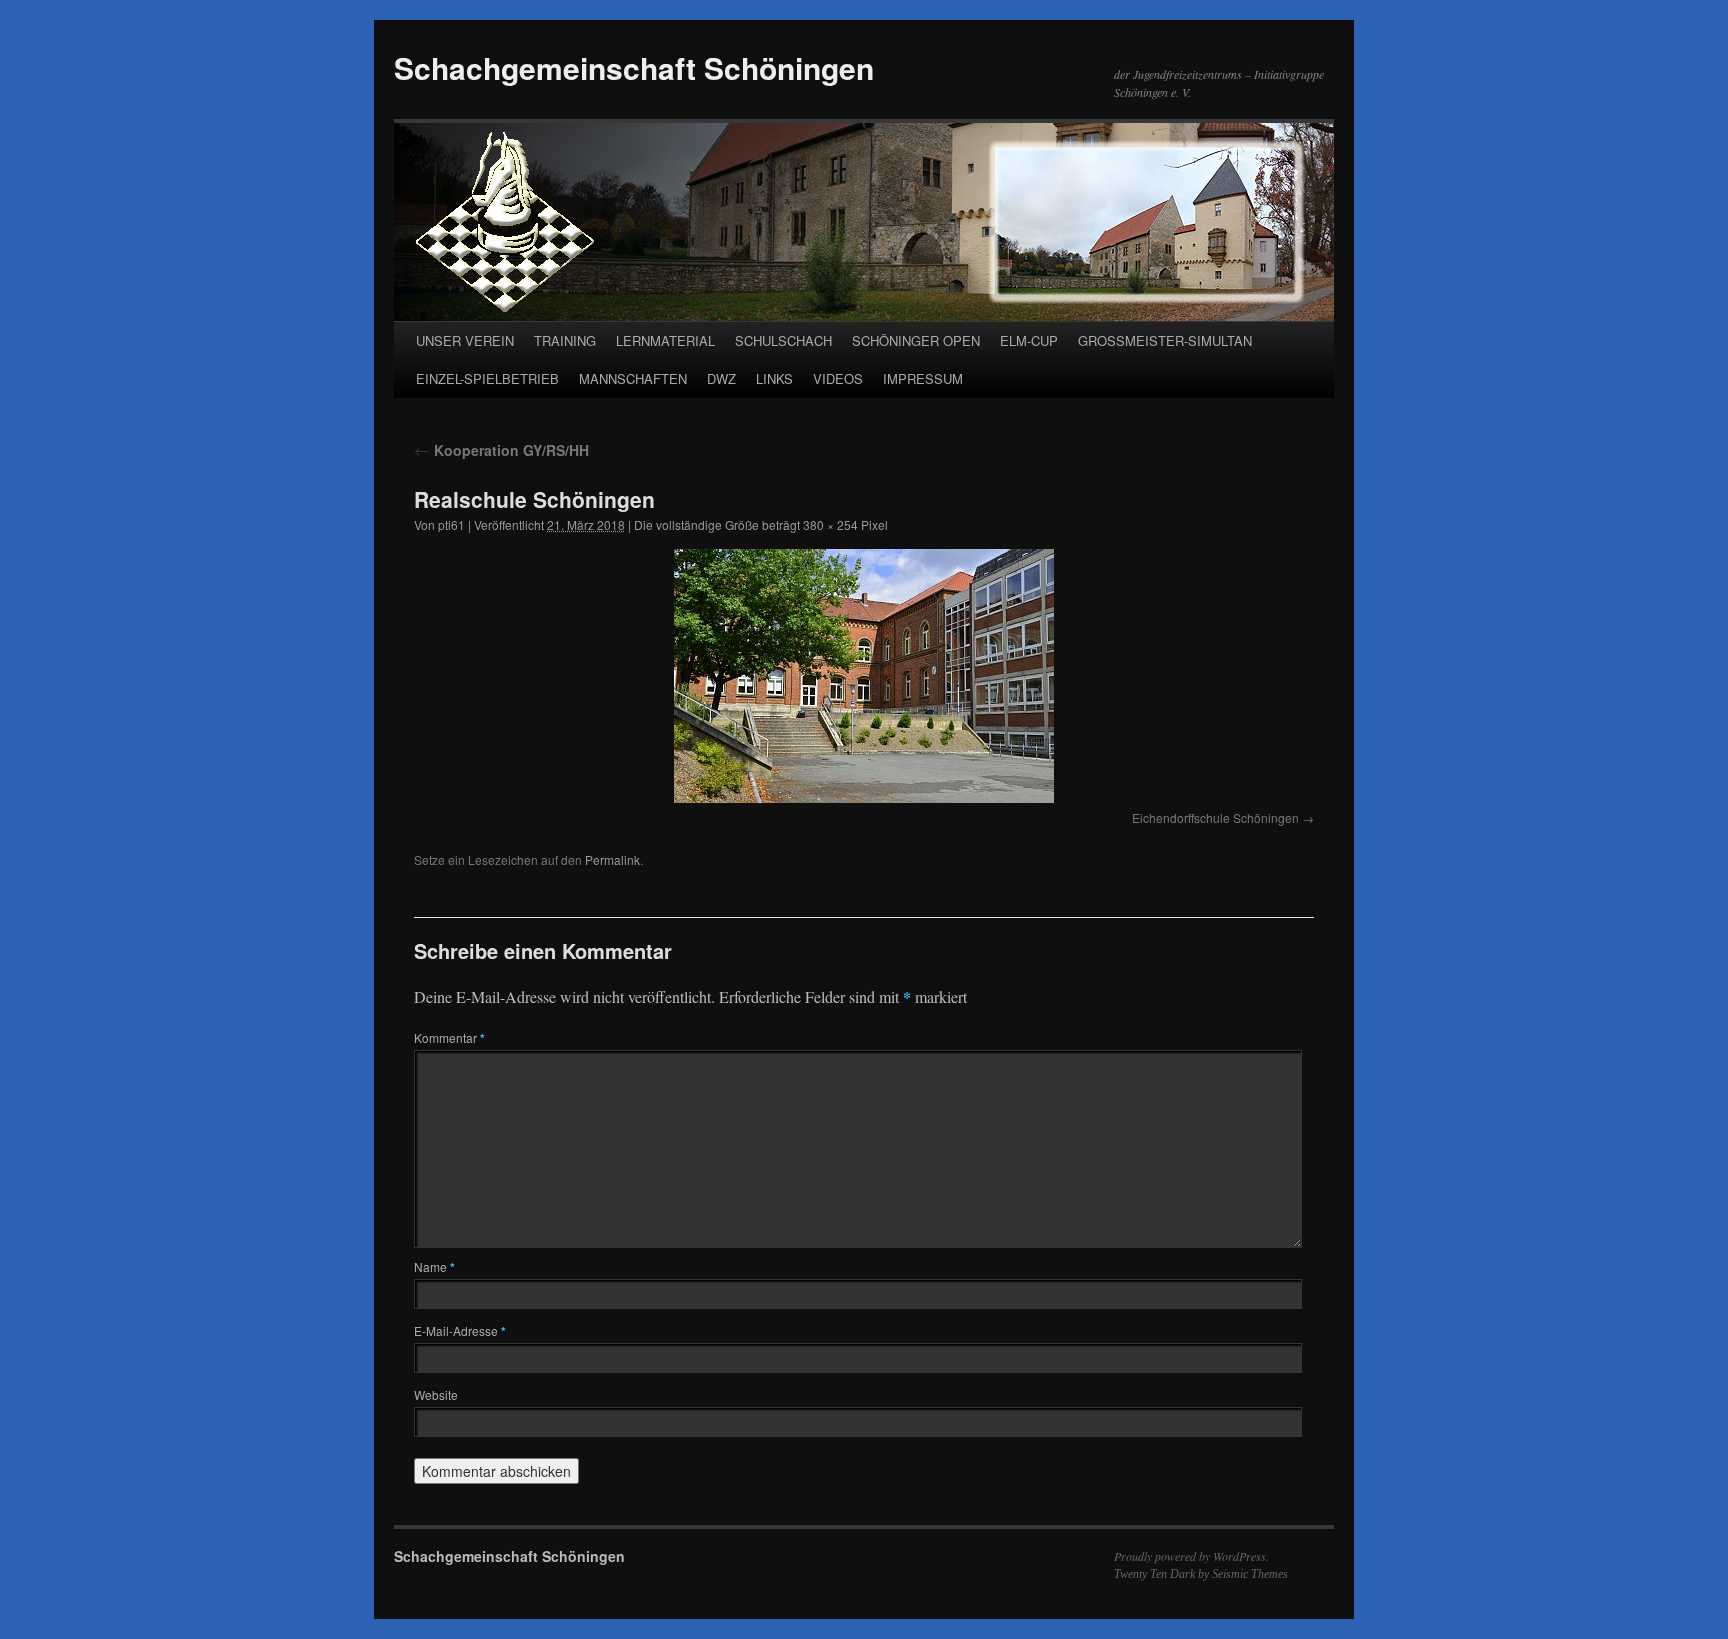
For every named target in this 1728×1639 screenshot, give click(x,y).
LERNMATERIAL (665, 340)
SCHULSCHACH (783, 340)
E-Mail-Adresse (460, 1330)
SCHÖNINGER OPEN (916, 340)
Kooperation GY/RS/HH (501, 450)
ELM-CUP (1029, 340)
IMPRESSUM (923, 378)
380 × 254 (830, 524)
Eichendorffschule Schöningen (1215, 817)
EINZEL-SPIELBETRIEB (487, 378)
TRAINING (565, 340)
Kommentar (449, 1037)
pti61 (451, 524)
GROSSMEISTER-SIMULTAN (1165, 340)
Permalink (612, 859)
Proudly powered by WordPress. (1191, 1556)
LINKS (774, 378)
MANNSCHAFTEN (633, 378)
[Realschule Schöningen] (864, 676)
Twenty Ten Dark (1154, 1574)
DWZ (721, 378)
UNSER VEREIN (465, 340)
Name (434, 1266)
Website (436, 1394)
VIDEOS (838, 378)
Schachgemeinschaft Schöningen (634, 67)
